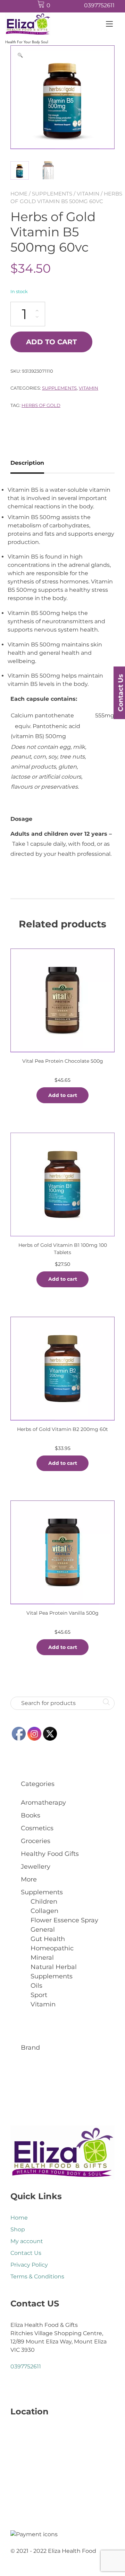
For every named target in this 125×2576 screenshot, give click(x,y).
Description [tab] (27, 463)
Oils (36, 1986)
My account (27, 2241)
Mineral (42, 1958)
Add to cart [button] (63, 1095)
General (43, 1930)
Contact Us (26, 2253)
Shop (18, 2229)
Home (19, 194)
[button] (20, 55)
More (29, 1879)
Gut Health (48, 1939)
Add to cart (51, 342)
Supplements (52, 194)
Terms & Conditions (37, 2276)
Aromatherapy (43, 1803)
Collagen (44, 1911)
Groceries (36, 1841)
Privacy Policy (29, 2265)
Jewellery (36, 1867)
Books (31, 1815)
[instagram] (75, 6)
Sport (39, 1995)
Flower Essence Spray (64, 1920)
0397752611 (99, 5)
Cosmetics (37, 1828)
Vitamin (88, 194)
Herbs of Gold (41, 405)
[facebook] (62, 6)
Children (44, 1902)
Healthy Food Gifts (50, 1854)
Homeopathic (52, 1948)
